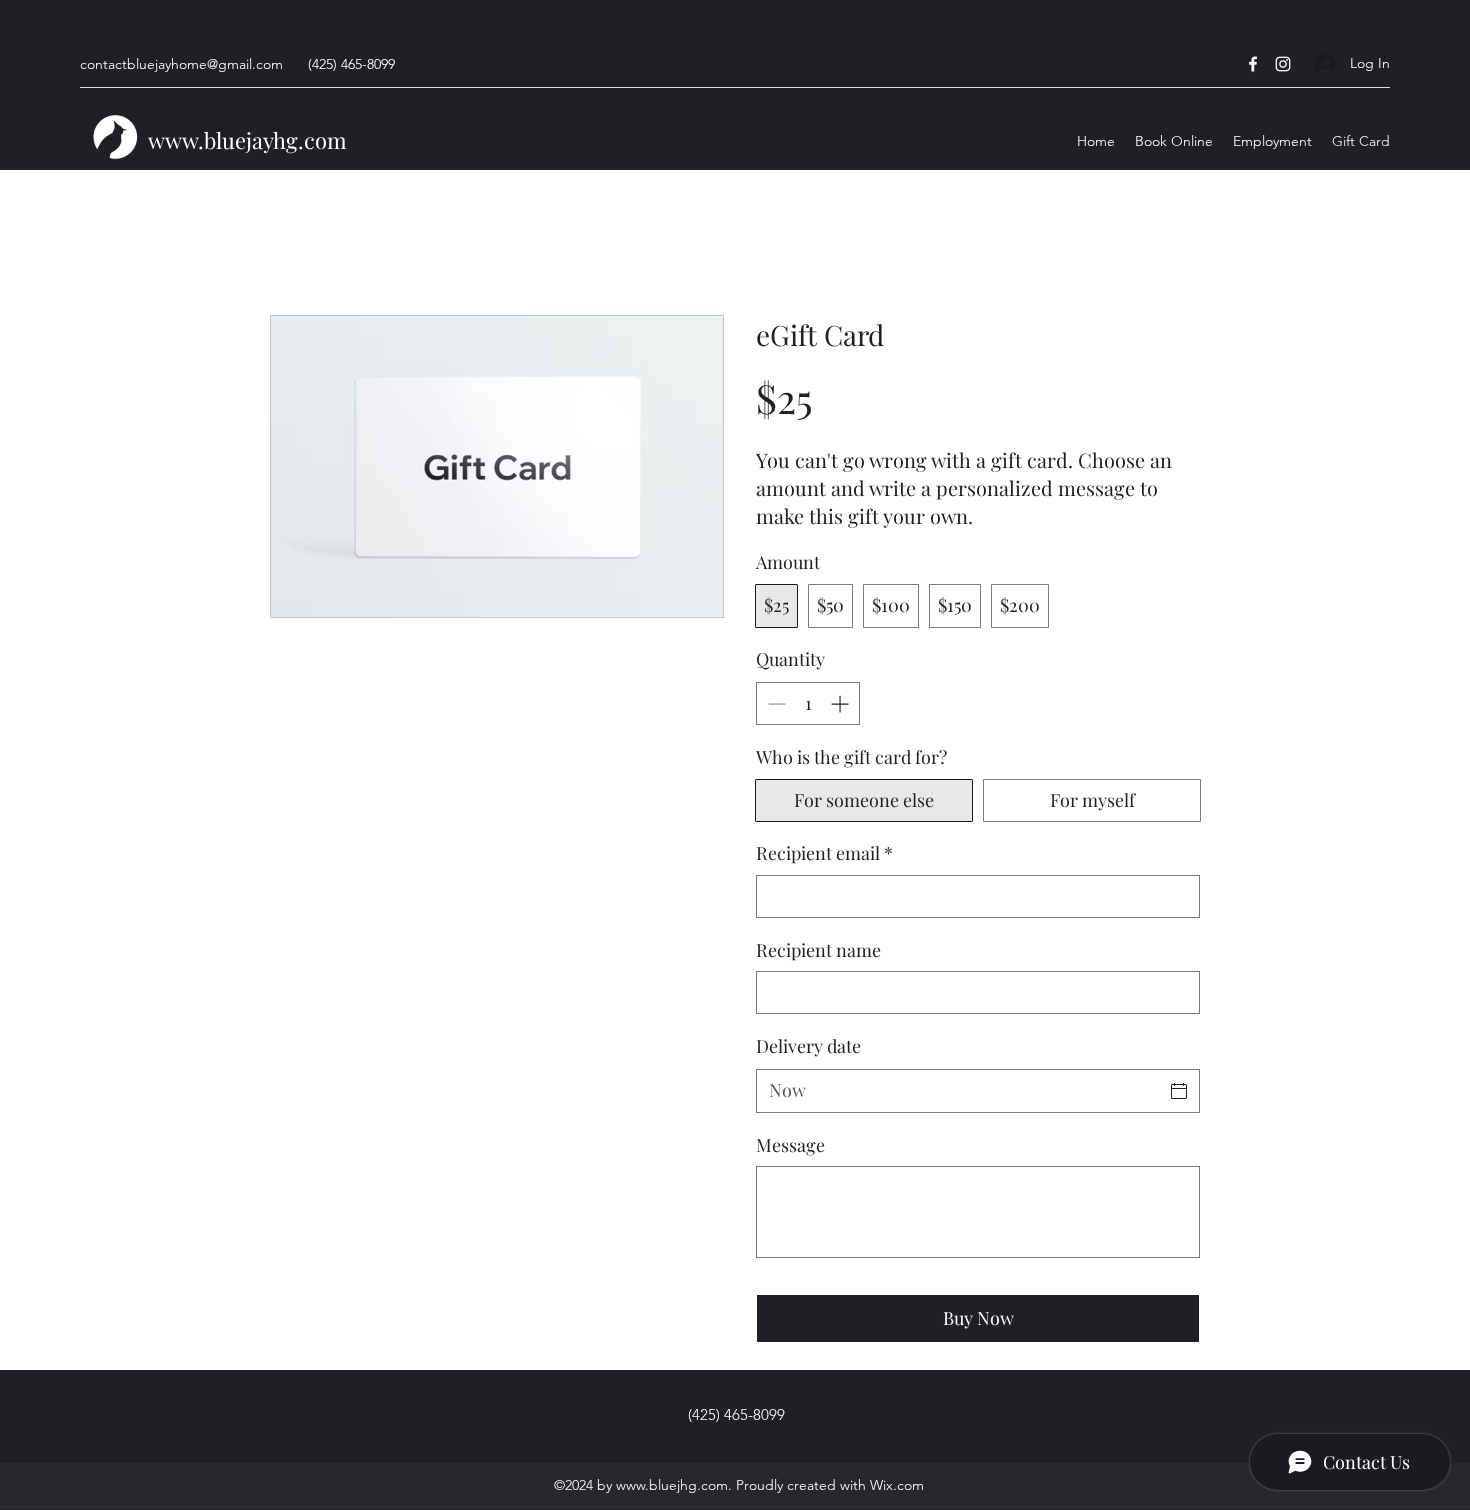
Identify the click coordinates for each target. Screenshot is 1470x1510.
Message (790, 1145)
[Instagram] (1283, 64)
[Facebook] (1253, 64)
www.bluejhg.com (672, 1485)
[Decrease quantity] (774, 703)
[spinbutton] (808, 703)
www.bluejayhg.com (247, 140)
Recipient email (824, 853)
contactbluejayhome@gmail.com (181, 64)
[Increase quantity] (841, 703)
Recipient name (818, 950)
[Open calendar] (1179, 1091)
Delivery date (808, 1046)
